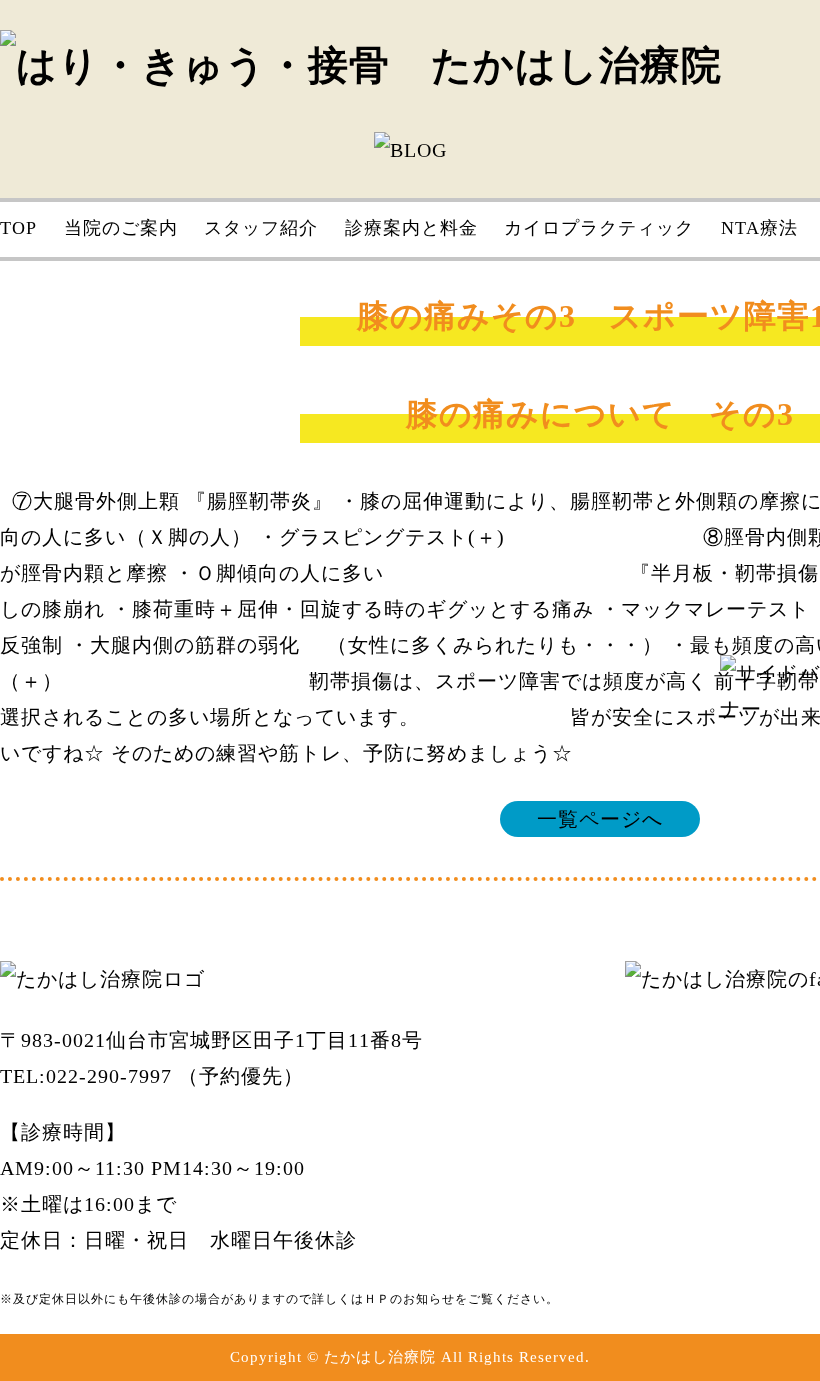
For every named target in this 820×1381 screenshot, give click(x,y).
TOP (18, 228)
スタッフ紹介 (261, 228)
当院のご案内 (121, 228)
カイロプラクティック (599, 228)
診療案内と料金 (411, 228)
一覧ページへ (600, 819)
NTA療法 (759, 228)
